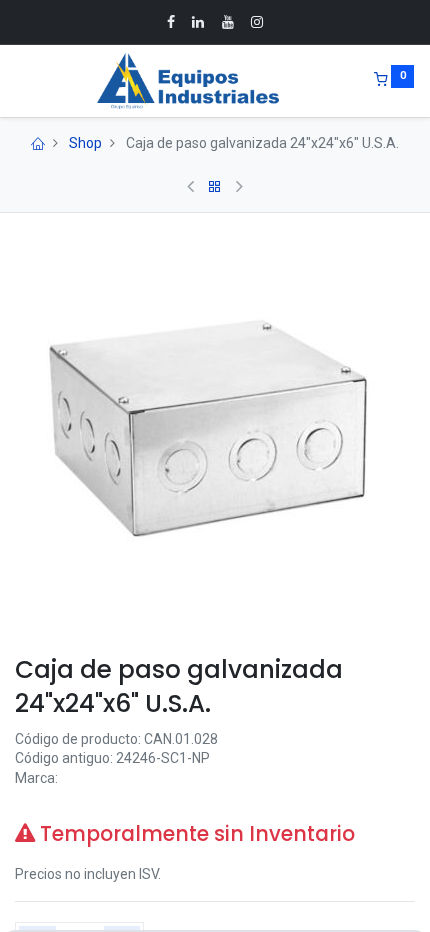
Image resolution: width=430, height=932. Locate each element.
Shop (85, 143)
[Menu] (17, 81)
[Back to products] (215, 187)
